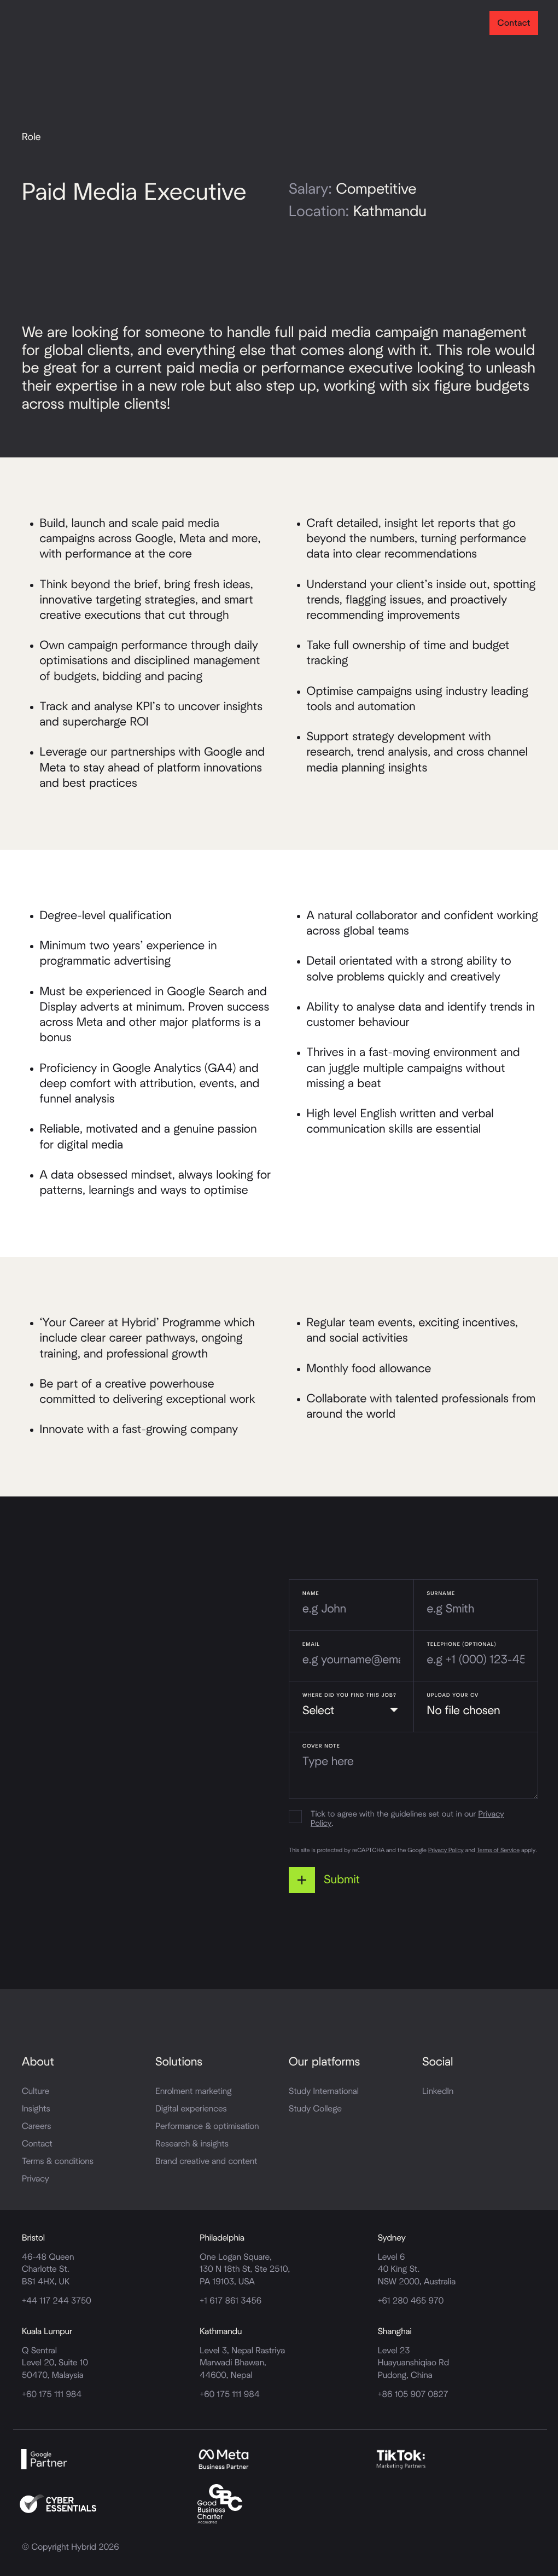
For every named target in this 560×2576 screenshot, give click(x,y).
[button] (329, 1880)
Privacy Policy (446, 1851)
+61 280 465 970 (411, 2301)
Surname (441, 1593)
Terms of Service (498, 1851)
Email (311, 1644)
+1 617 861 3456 (231, 2301)
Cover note (321, 1746)
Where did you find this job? (349, 1695)
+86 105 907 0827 (413, 2395)
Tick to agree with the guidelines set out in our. (407, 1820)
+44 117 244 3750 (57, 2301)
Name (311, 1593)
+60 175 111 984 (52, 2395)
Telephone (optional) (462, 1644)
